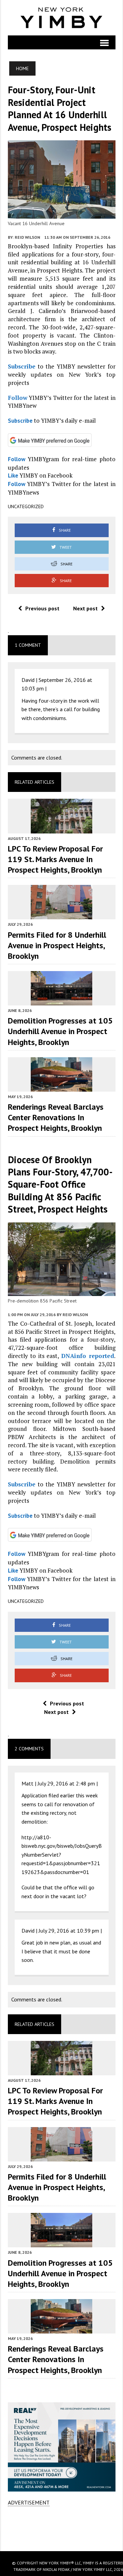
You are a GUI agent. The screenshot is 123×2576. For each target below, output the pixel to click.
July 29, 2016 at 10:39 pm (69, 1931)
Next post (85, 608)
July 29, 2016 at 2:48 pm (66, 1783)
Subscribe (22, 366)
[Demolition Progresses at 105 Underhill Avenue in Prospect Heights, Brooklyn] (61, 1001)
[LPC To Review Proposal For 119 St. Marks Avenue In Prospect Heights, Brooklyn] (61, 829)
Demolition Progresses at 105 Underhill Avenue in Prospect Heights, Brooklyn (60, 1031)
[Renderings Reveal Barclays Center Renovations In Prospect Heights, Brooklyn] (61, 1087)
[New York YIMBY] (62, 18)
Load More (62, 2528)
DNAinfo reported (88, 1356)
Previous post (42, 608)
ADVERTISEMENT (29, 2502)
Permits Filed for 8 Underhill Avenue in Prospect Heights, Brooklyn (57, 945)
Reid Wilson (27, 237)
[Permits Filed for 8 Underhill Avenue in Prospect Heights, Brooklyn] (61, 915)
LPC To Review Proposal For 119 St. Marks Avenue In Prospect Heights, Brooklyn (55, 859)
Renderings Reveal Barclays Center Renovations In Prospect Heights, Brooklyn (56, 1117)
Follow (18, 398)
